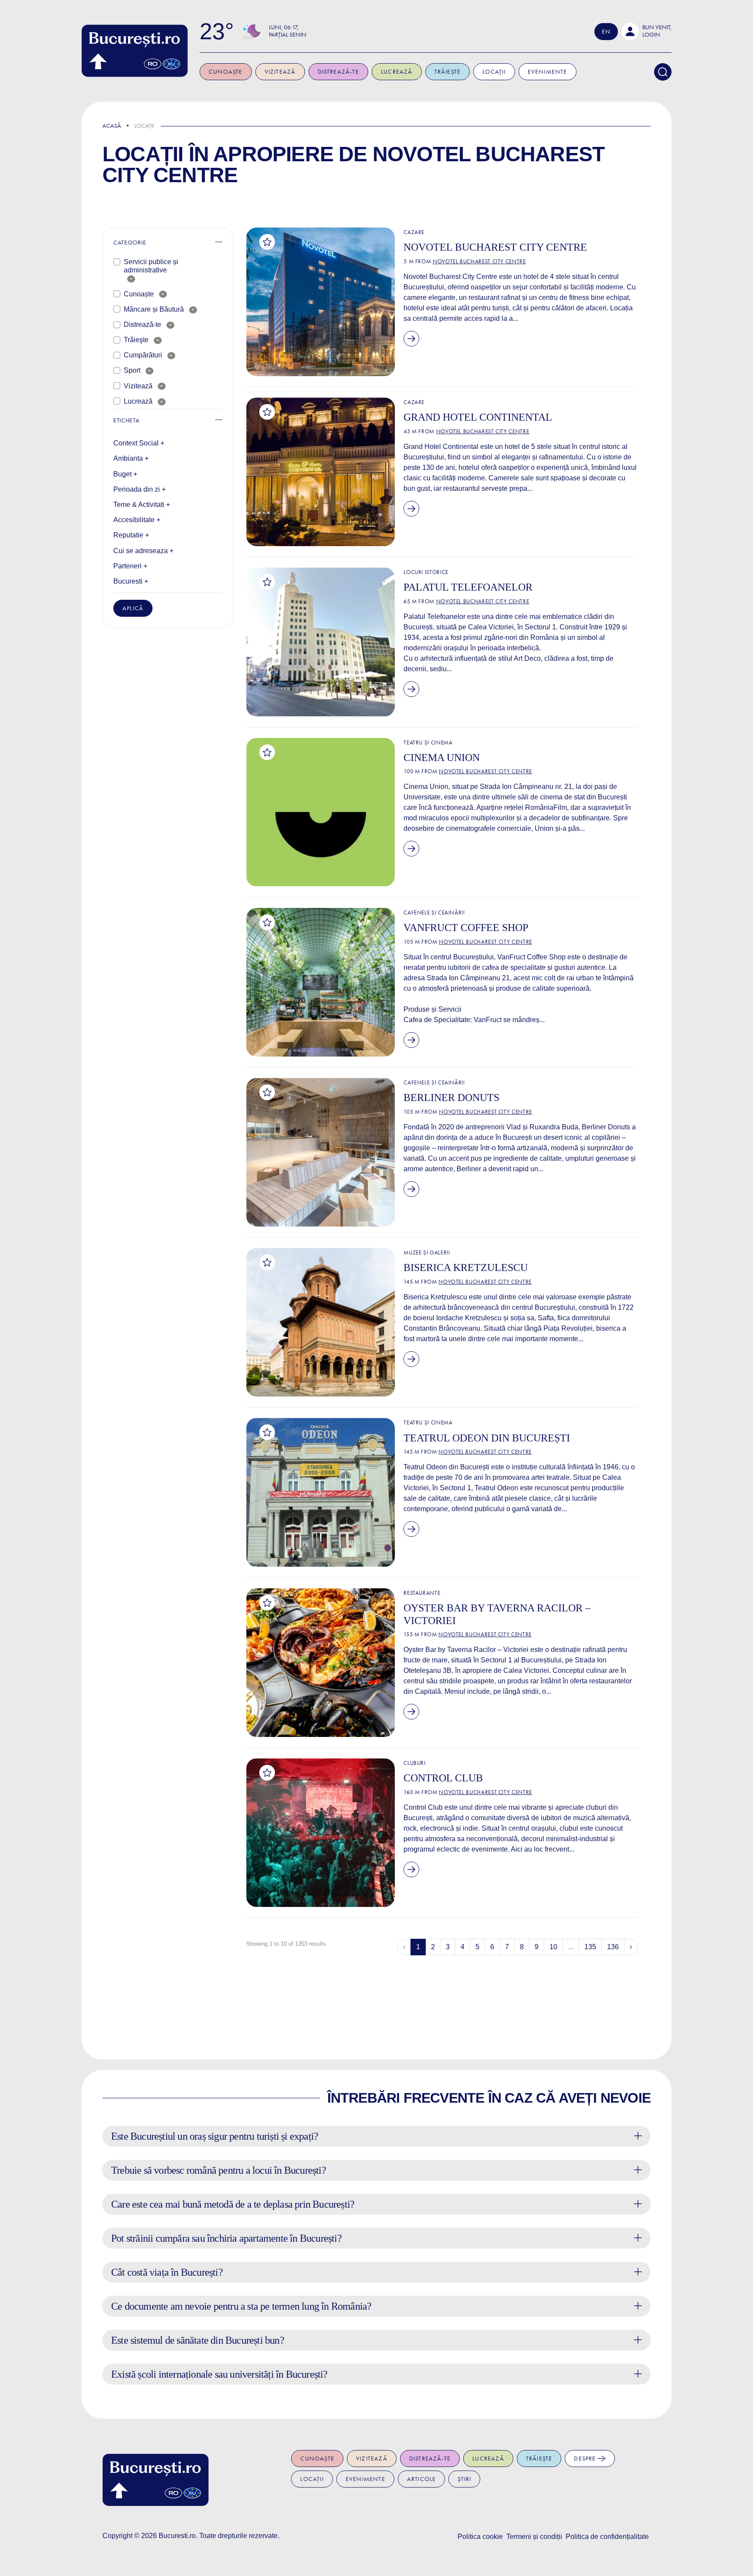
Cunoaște (226, 72)
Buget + (125, 474)
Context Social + (139, 443)
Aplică (133, 608)
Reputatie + (131, 535)
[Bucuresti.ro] (135, 51)
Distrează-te (338, 72)
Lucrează (397, 72)
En (606, 32)
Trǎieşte (136, 340)
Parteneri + (130, 566)
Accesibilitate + (137, 520)
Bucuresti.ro (177, 2536)
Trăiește (448, 72)
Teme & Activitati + (142, 505)
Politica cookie (480, 2537)
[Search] (663, 72)
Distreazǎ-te (142, 325)
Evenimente (548, 72)
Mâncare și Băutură (154, 309)
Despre (586, 2459)
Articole (422, 2479)
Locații (494, 72)
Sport (132, 370)
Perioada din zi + (139, 489)
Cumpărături (143, 355)
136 (613, 1947)
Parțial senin (288, 35)
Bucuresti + (131, 581)
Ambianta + (131, 458)
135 (590, 1947)
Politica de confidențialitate (607, 2537)
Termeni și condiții (534, 2537)
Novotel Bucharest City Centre (479, 261)
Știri (464, 2479)
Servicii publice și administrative (151, 266)
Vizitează (280, 72)
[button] (646, 31)
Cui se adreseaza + (143, 551)
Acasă (112, 126)
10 (553, 1947)
